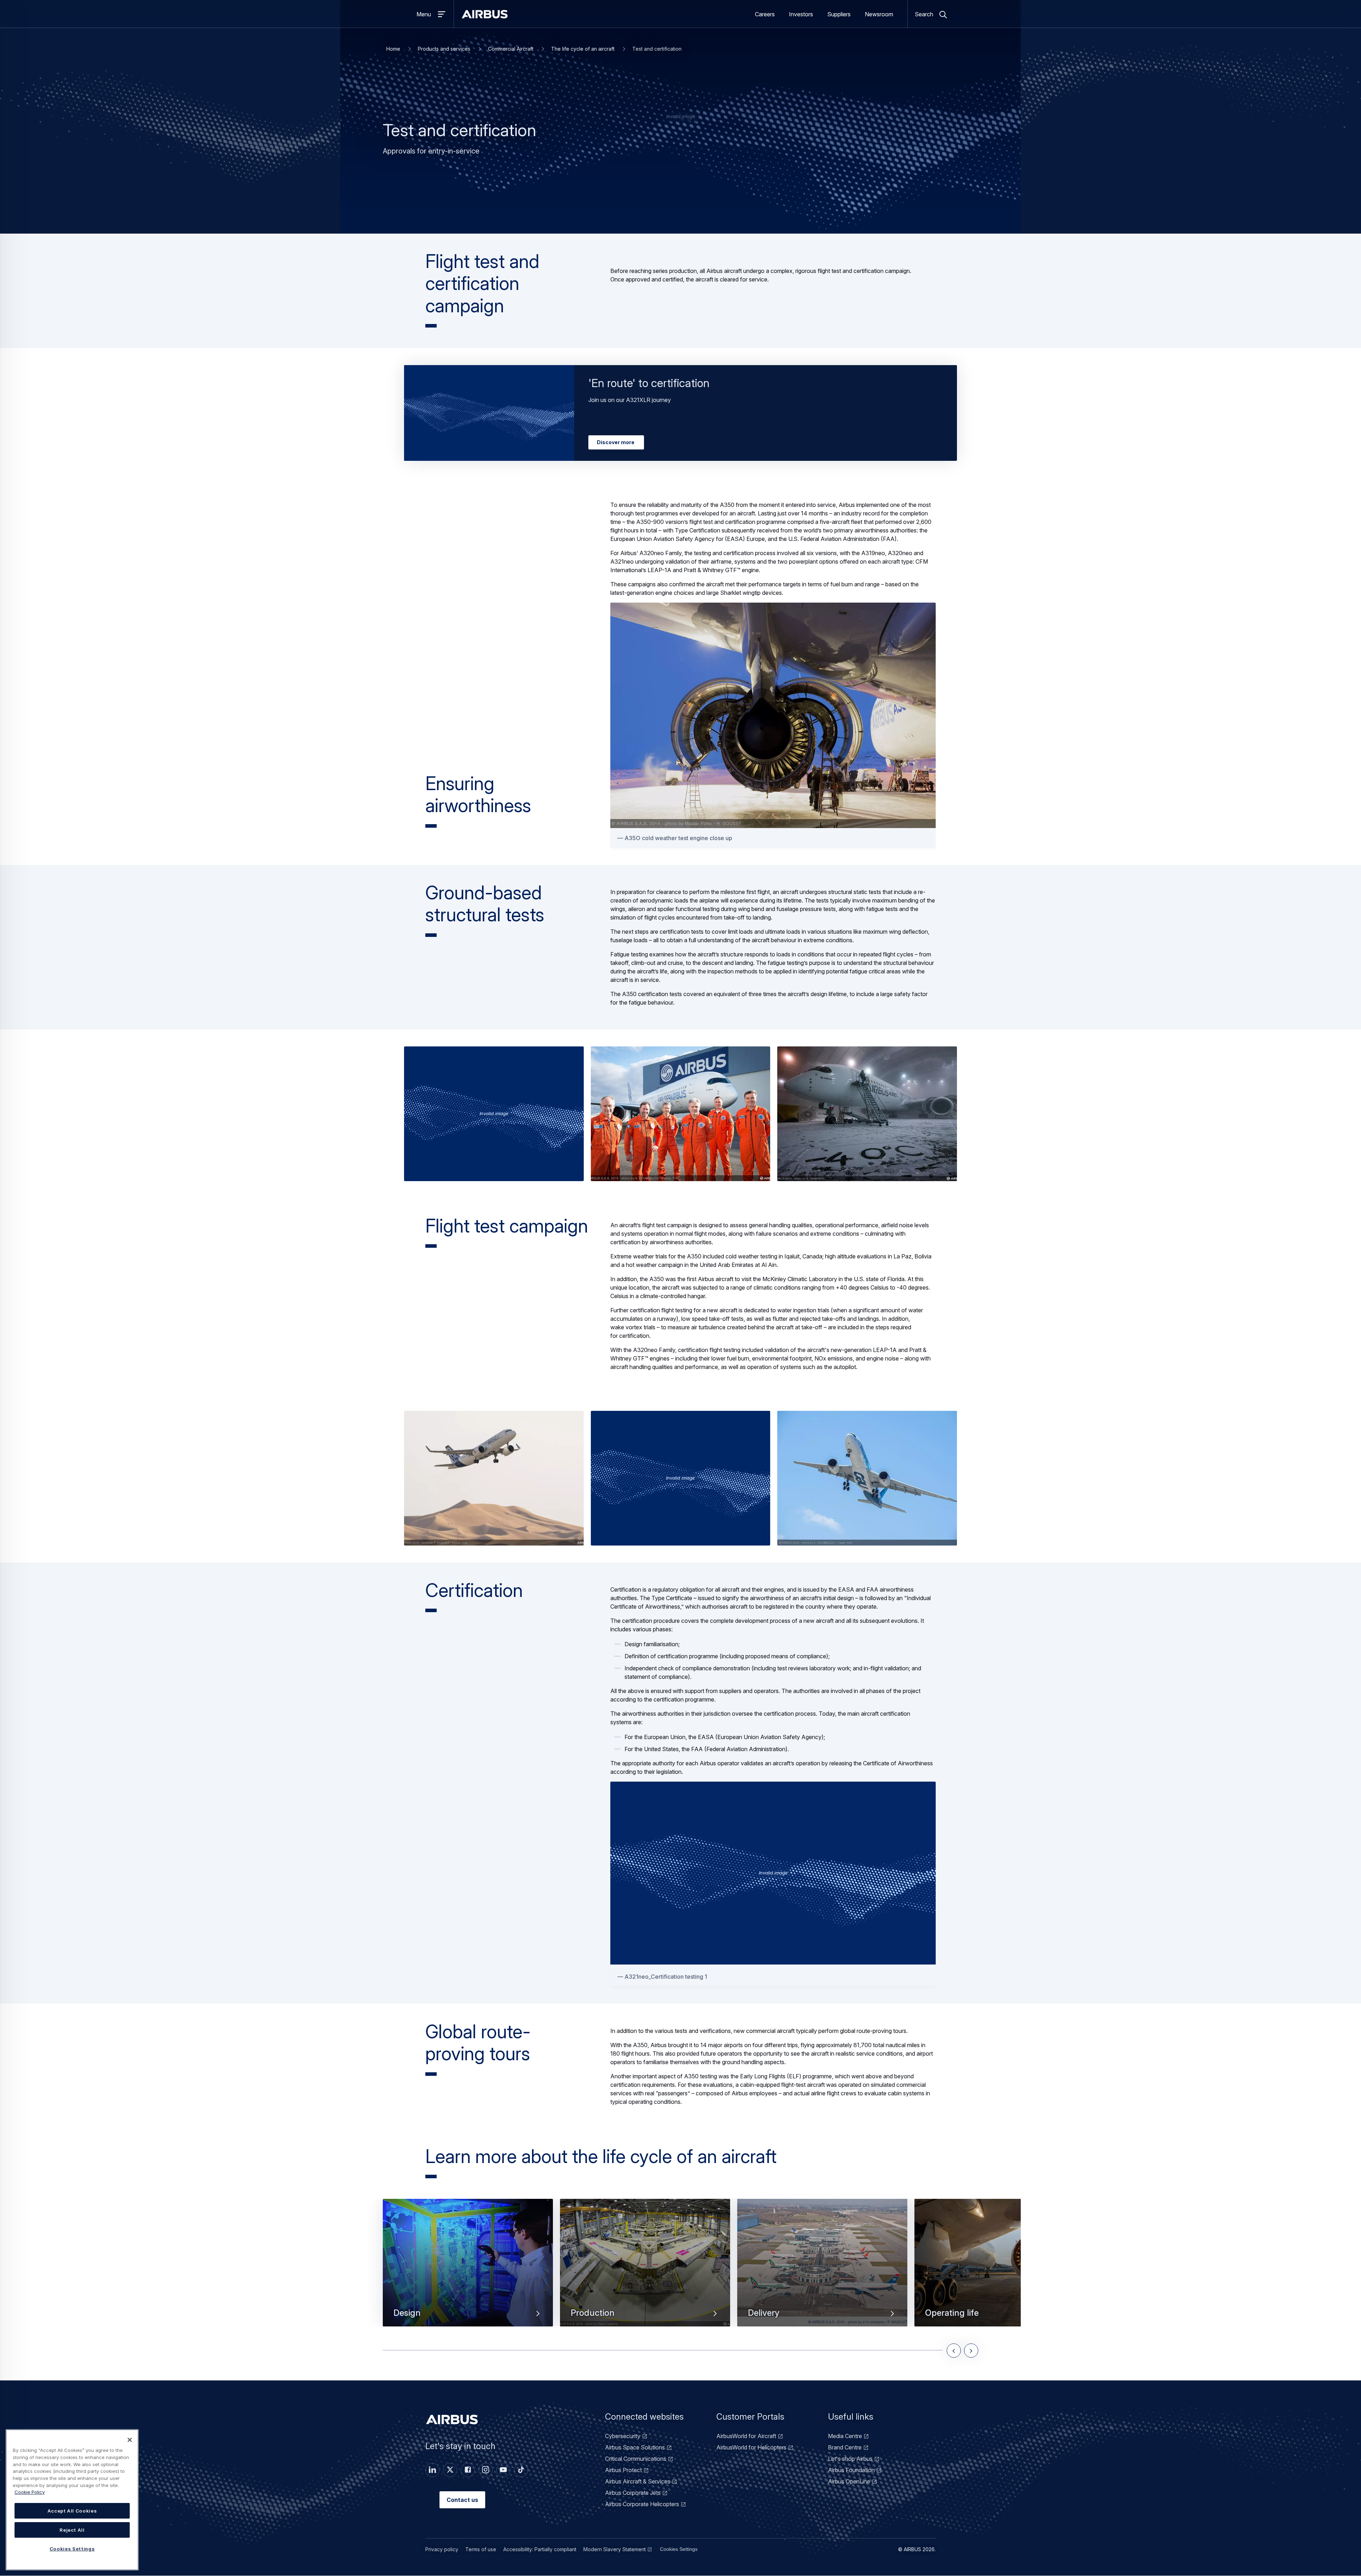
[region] (72, 2500)
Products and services (444, 49)
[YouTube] (503, 2470)
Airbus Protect (623, 2470)
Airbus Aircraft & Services (638, 2481)
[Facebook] (468, 2470)
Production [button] (593, 2313)
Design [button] (407, 2313)
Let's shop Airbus (850, 2459)
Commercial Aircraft (511, 49)
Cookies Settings (679, 2549)
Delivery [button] (764, 2313)
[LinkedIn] (432, 2470)
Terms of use (481, 2549)
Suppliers (839, 14)
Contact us (462, 2500)
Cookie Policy (30, 2492)
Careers (765, 14)
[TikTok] (521, 2470)
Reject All (72, 2530)
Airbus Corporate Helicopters (642, 2504)
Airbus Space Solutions (635, 2447)
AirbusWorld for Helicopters (751, 2447)
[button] (494, 1114)
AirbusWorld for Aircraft (746, 2436)
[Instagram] (486, 2470)
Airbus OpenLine (849, 2481)
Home (393, 49)
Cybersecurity (623, 2436)
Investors (801, 14)
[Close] (130, 2440)
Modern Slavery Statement (615, 2549)
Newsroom (879, 14)
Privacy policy (442, 2549)
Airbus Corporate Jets (633, 2493)
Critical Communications (636, 2459)
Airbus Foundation (851, 2470)
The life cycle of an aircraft (583, 49)
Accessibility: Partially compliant (540, 2549)
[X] (450, 2470)
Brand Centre (845, 2447)
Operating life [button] (952, 2313)
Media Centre (845, 2436)
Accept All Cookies (72, 2511)
